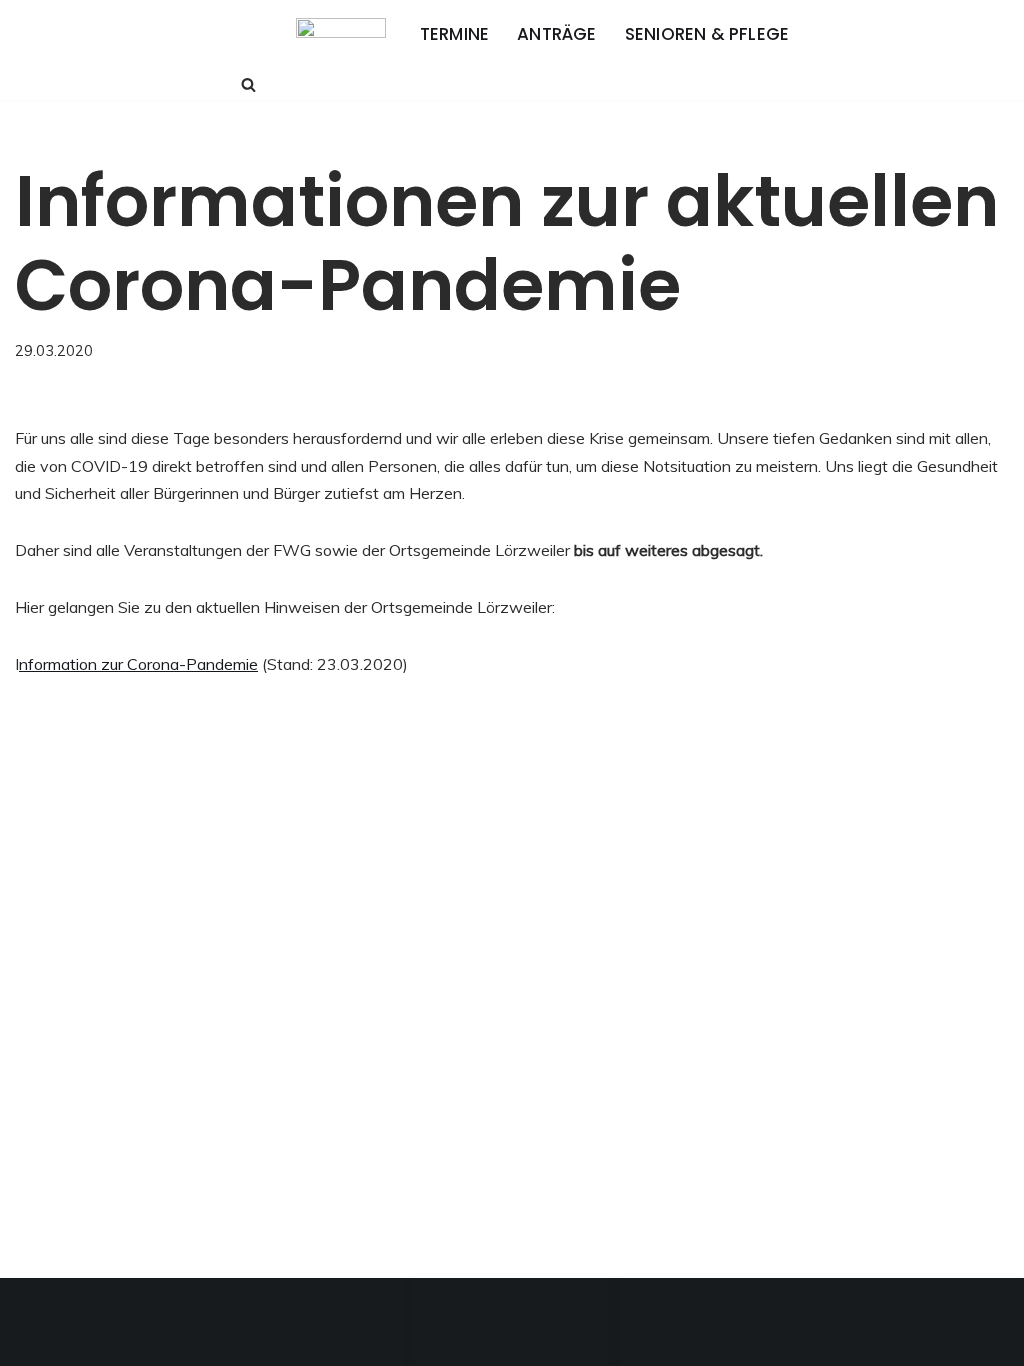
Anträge (556, 34)
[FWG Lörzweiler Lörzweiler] (341, 34)
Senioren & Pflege (707, 34)
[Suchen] (248, 84)
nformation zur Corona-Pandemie (138, 664)
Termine (454, 34)
